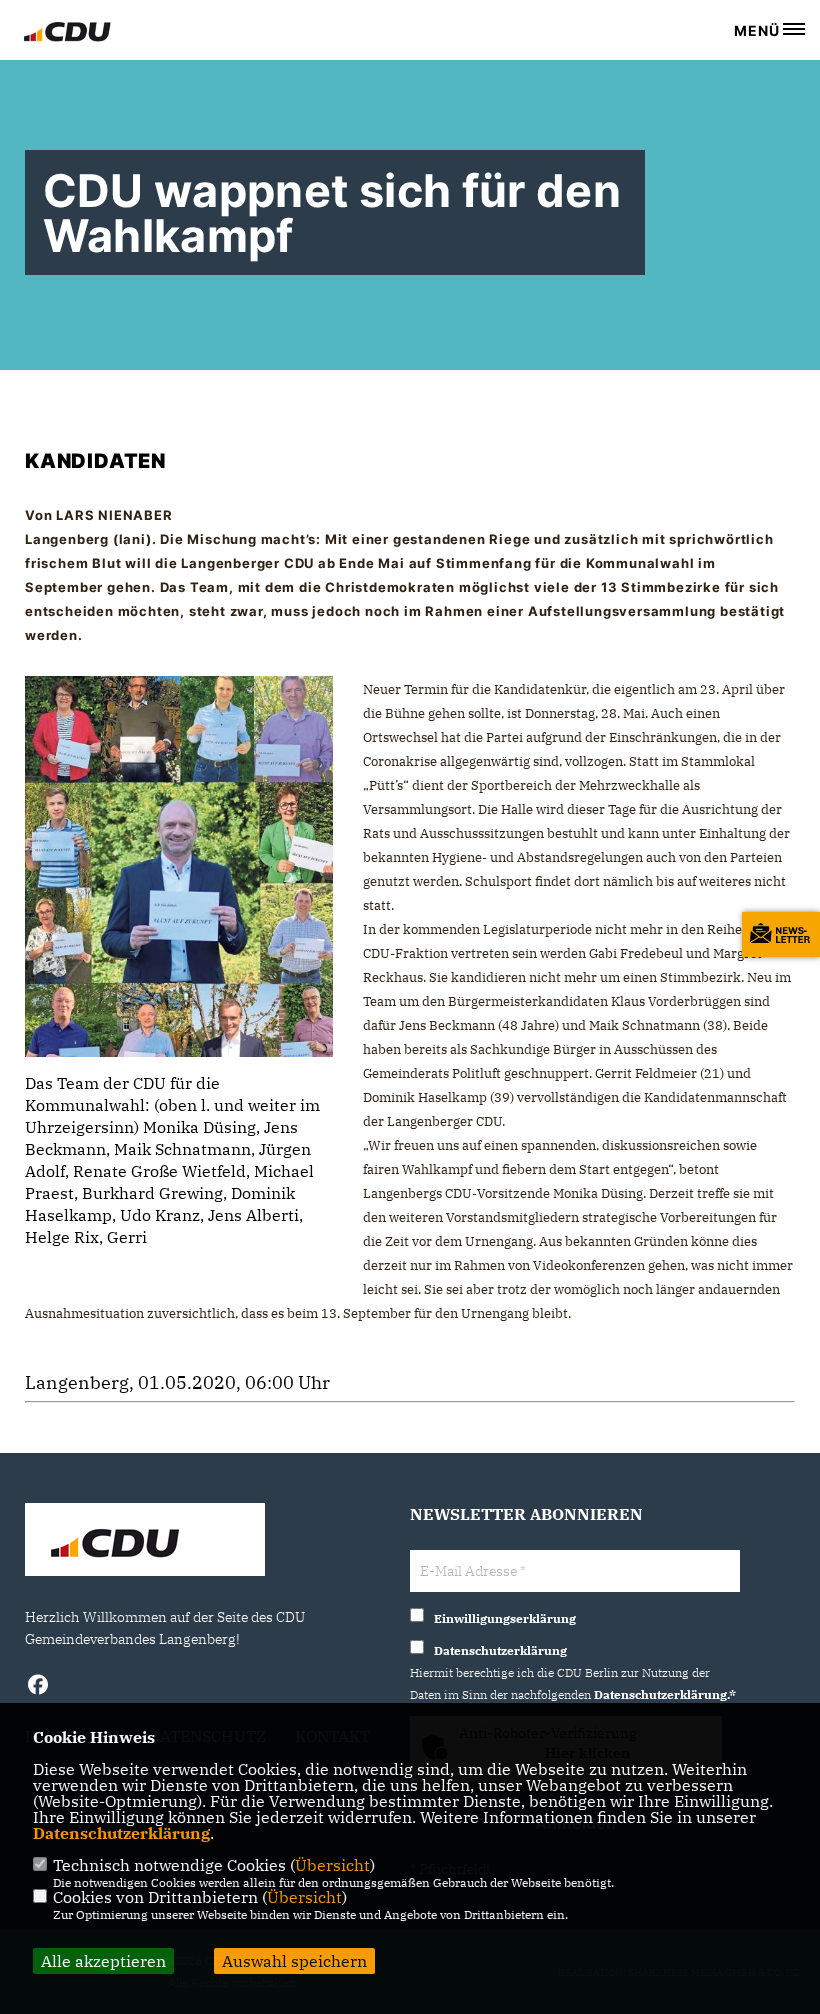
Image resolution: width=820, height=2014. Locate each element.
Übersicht (332, 1865)
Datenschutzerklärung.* (665, 1694)
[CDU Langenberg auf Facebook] (37, 1687)
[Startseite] (145, 1542)
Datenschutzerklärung (121, 1833)
